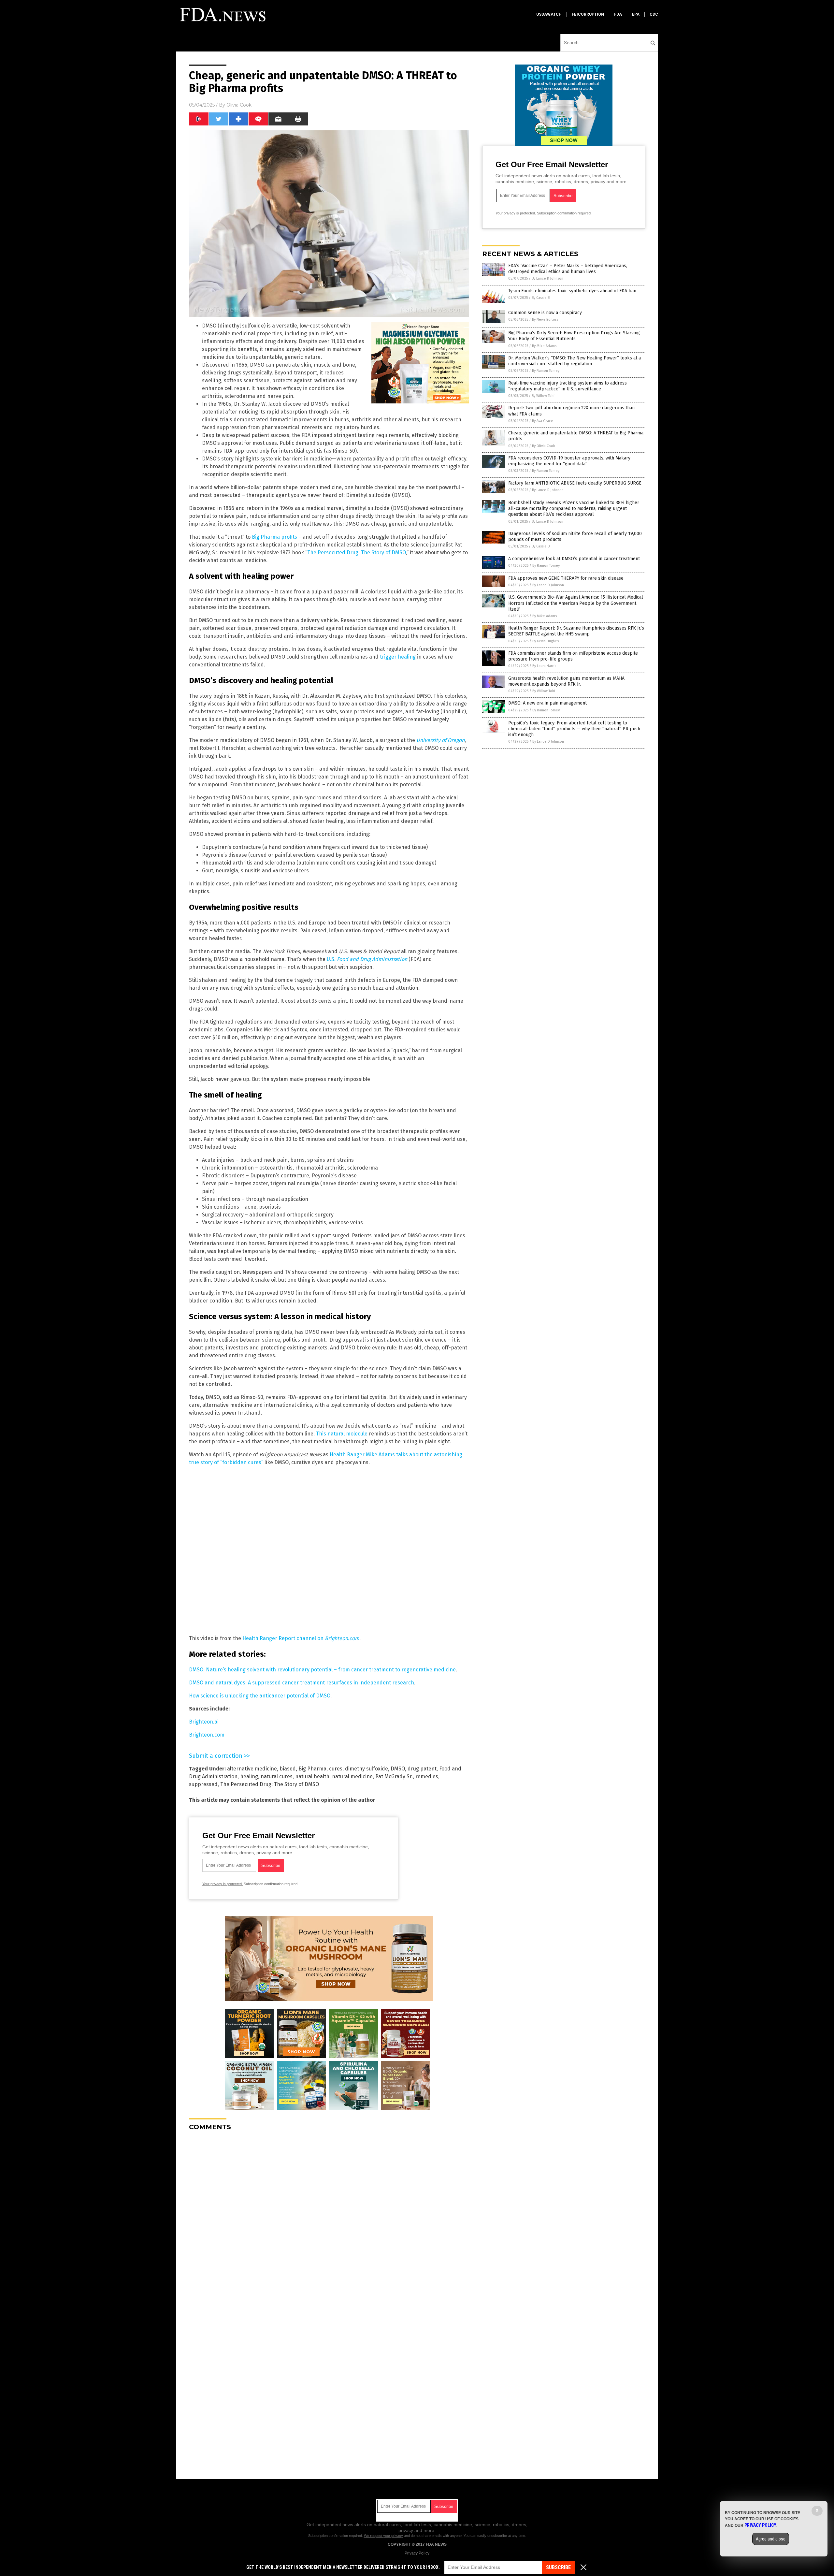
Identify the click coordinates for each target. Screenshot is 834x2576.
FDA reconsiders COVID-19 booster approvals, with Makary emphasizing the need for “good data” (569, 461)
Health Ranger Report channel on (301, 1638)
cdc (654, 14)
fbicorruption (588, 14)
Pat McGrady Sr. (394, 1776)
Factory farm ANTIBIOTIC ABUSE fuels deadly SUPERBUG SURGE (575, 483)
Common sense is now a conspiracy (545, 313)
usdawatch (549, 14)
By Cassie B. (541, 298)
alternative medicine (252, 1769)
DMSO (398, 1769)
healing (249, 1776)
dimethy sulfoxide (367, 1769)
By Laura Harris (544, 666)
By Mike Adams (544, 346)
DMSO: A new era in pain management (547, 703)
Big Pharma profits (274, 537)
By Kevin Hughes (546, 641)
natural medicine (352, 1776)
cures (336, 1769)
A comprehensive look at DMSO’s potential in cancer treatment (574, 559)
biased (288, 1769)
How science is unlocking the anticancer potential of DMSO (260, 1696)
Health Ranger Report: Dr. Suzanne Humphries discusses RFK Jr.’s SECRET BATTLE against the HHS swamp (576, 631)
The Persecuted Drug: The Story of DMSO (357, 553)
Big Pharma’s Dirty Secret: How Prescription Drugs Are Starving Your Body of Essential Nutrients (574, 336)
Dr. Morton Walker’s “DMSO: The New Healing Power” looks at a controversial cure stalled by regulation (575, 361)
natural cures (277, 1776)
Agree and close (771, 2539)
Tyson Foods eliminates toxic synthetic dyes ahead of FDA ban (572, 291)
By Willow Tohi (543, 396)
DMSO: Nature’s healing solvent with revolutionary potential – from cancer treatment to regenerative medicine (322, 1670)
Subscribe (558, 2567)
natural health (312, 1776)
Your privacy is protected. (223, 1884)
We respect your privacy (383, 2536)
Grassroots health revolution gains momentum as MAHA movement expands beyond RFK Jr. (566, 681)
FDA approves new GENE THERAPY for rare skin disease (566, 578)
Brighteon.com (207, 1735)
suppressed (203, 1784)
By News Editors (545, 320)
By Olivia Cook (544, 446)
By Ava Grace (543, 421)
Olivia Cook (239, 105)
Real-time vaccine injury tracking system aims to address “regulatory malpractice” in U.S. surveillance (568, 386)
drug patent (422, 1769)
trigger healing (398, 657)
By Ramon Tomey (546, 371)
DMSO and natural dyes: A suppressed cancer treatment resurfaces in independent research (302, 1683)
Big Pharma (312, 1769)
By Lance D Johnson (547, 278)
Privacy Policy (417, 2553)
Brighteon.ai (204, 1722)
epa (636, 14)
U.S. (368, 959)
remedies (427, 1776)
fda (618, 14)
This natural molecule (342, 1434)
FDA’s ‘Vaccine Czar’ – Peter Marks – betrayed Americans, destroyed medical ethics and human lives (568, 269)
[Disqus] (329, 2218)
